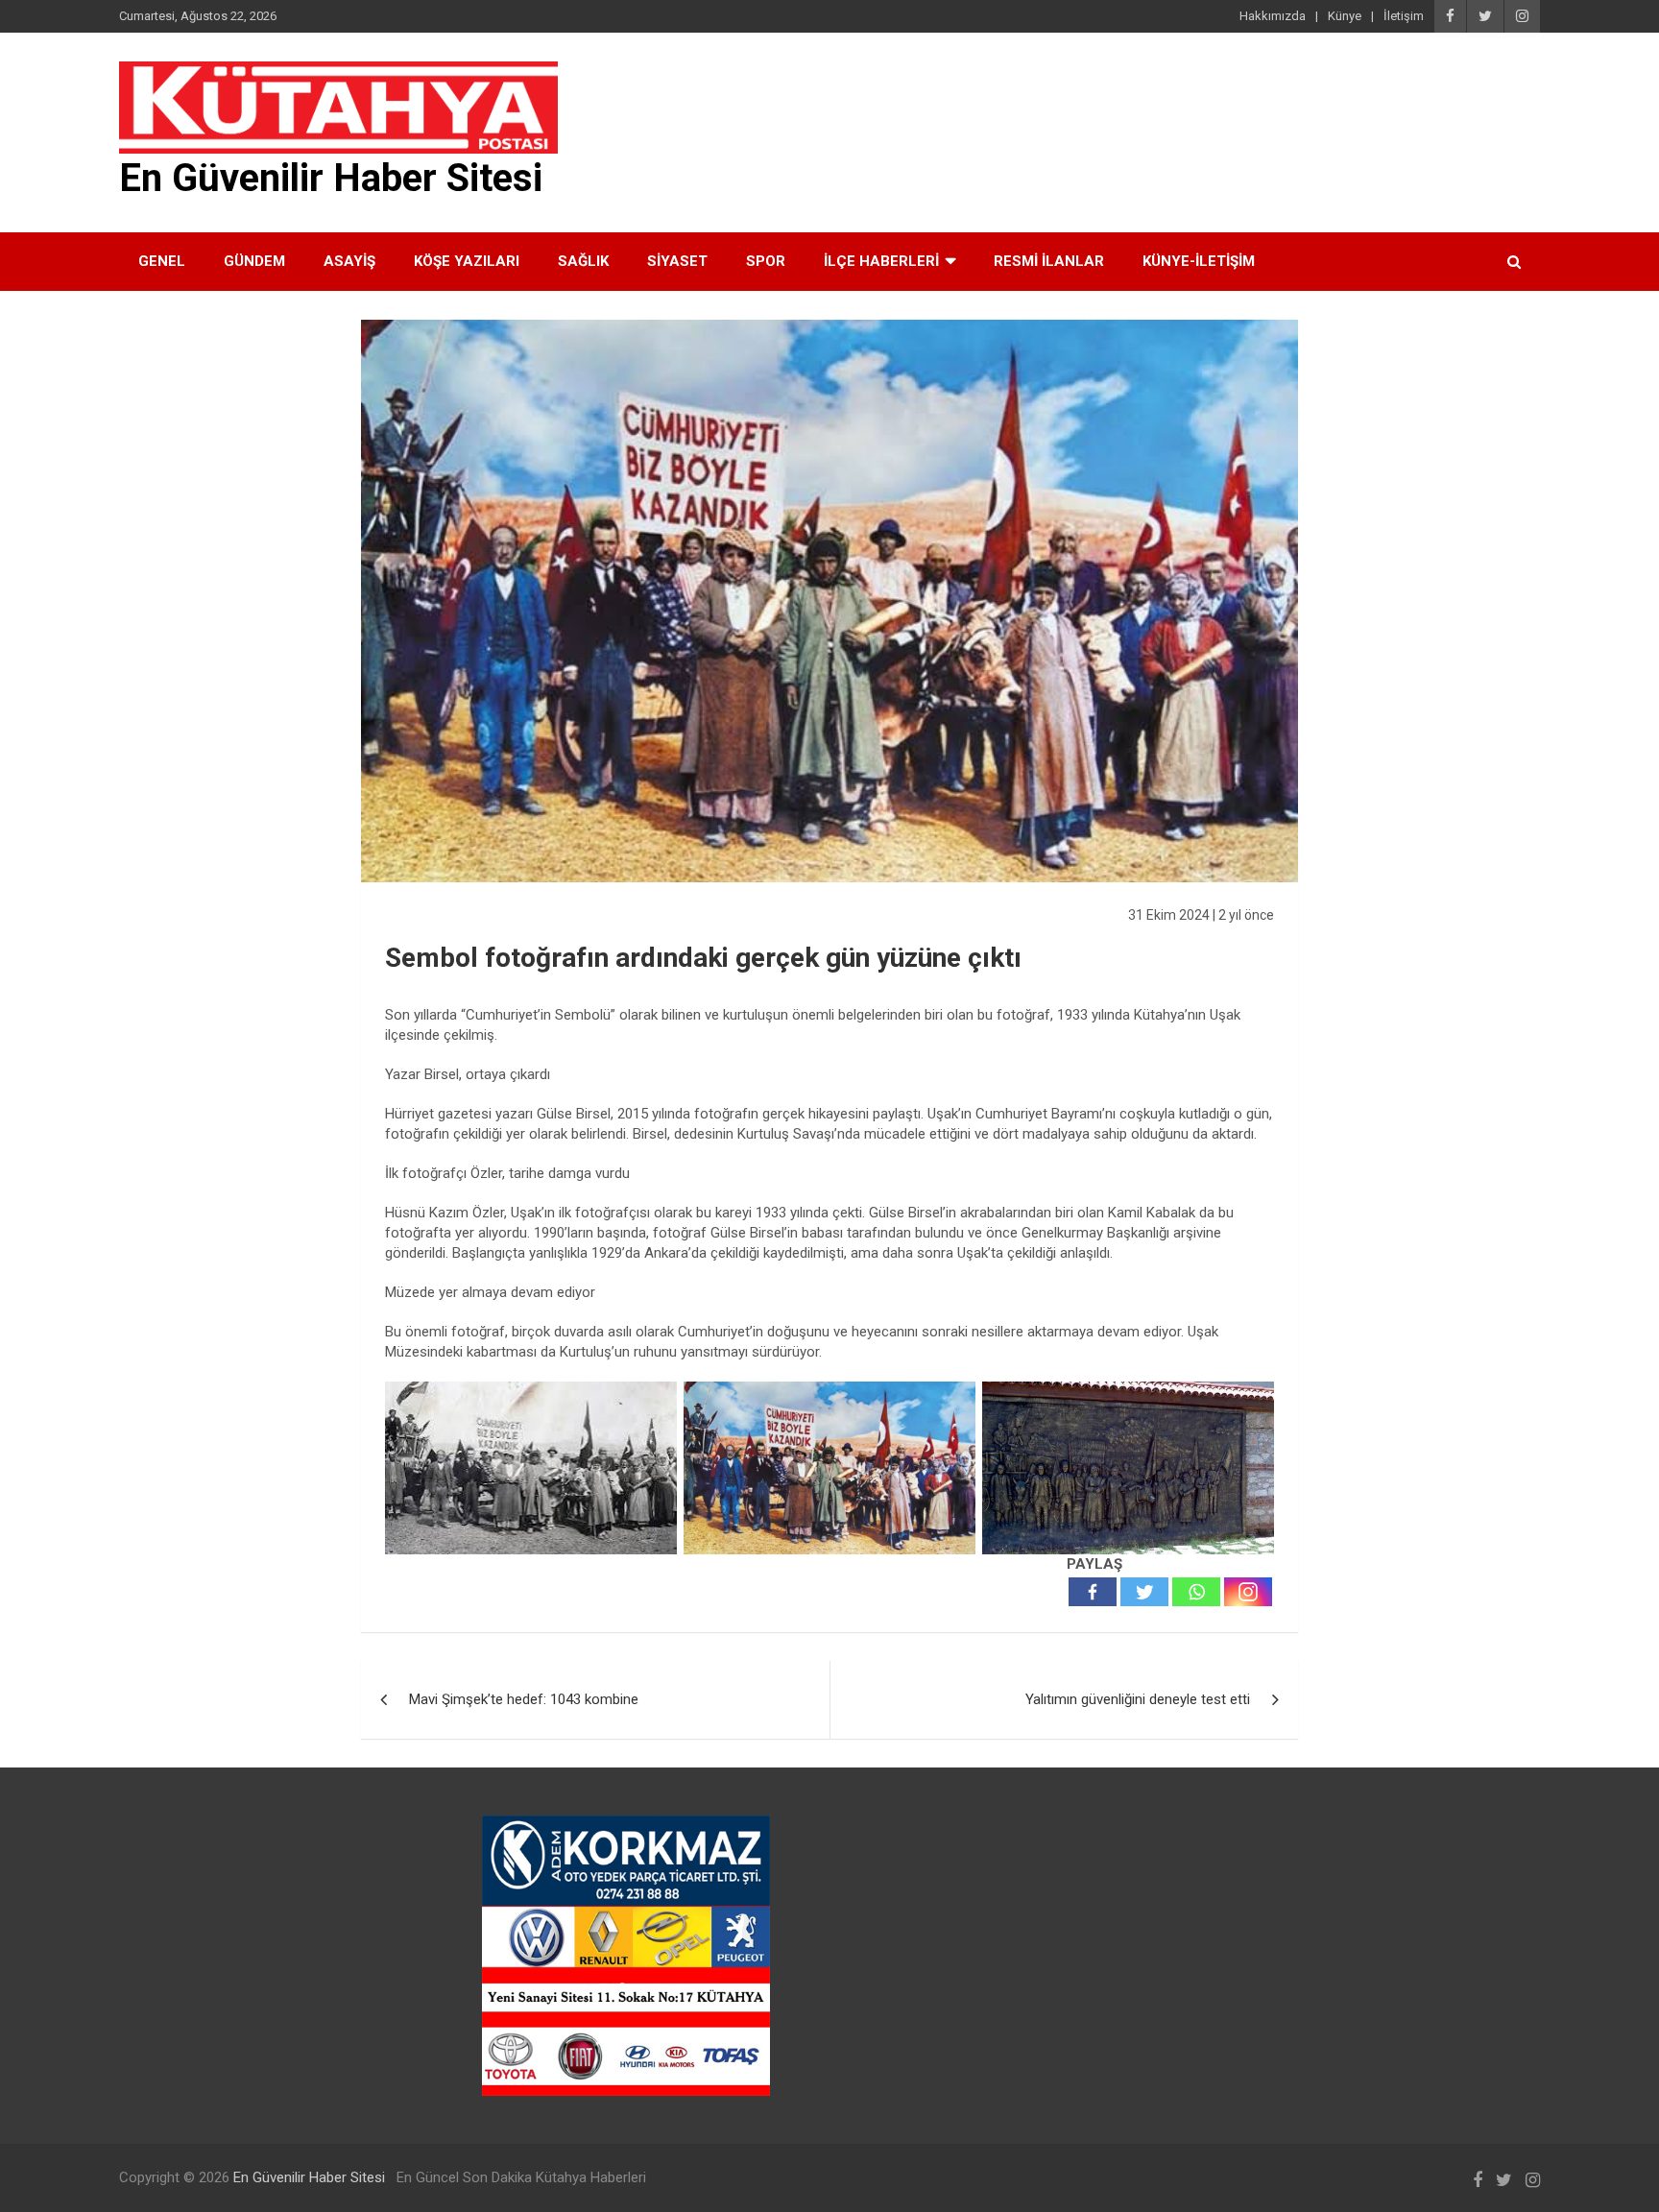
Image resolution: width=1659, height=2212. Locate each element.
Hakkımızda (1273, 16)
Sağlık (583, 261)
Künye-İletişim (1199, 261)
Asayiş (349, 261)
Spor (766, 261)
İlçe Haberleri (881, 261)
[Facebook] (1093, 1592)
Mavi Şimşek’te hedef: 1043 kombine (524, 1699)
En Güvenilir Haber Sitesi (331, 178)
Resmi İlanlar (1049, 261)
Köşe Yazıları (467, 261)
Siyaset (677, 261)
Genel (162, 261)
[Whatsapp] (1196, 1592)
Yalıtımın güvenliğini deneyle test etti (1138, 1699)
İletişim (1404, 16)
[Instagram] (1248, 1592)
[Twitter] (1144, 1592)
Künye (1345, 16)
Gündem (254, 261)
